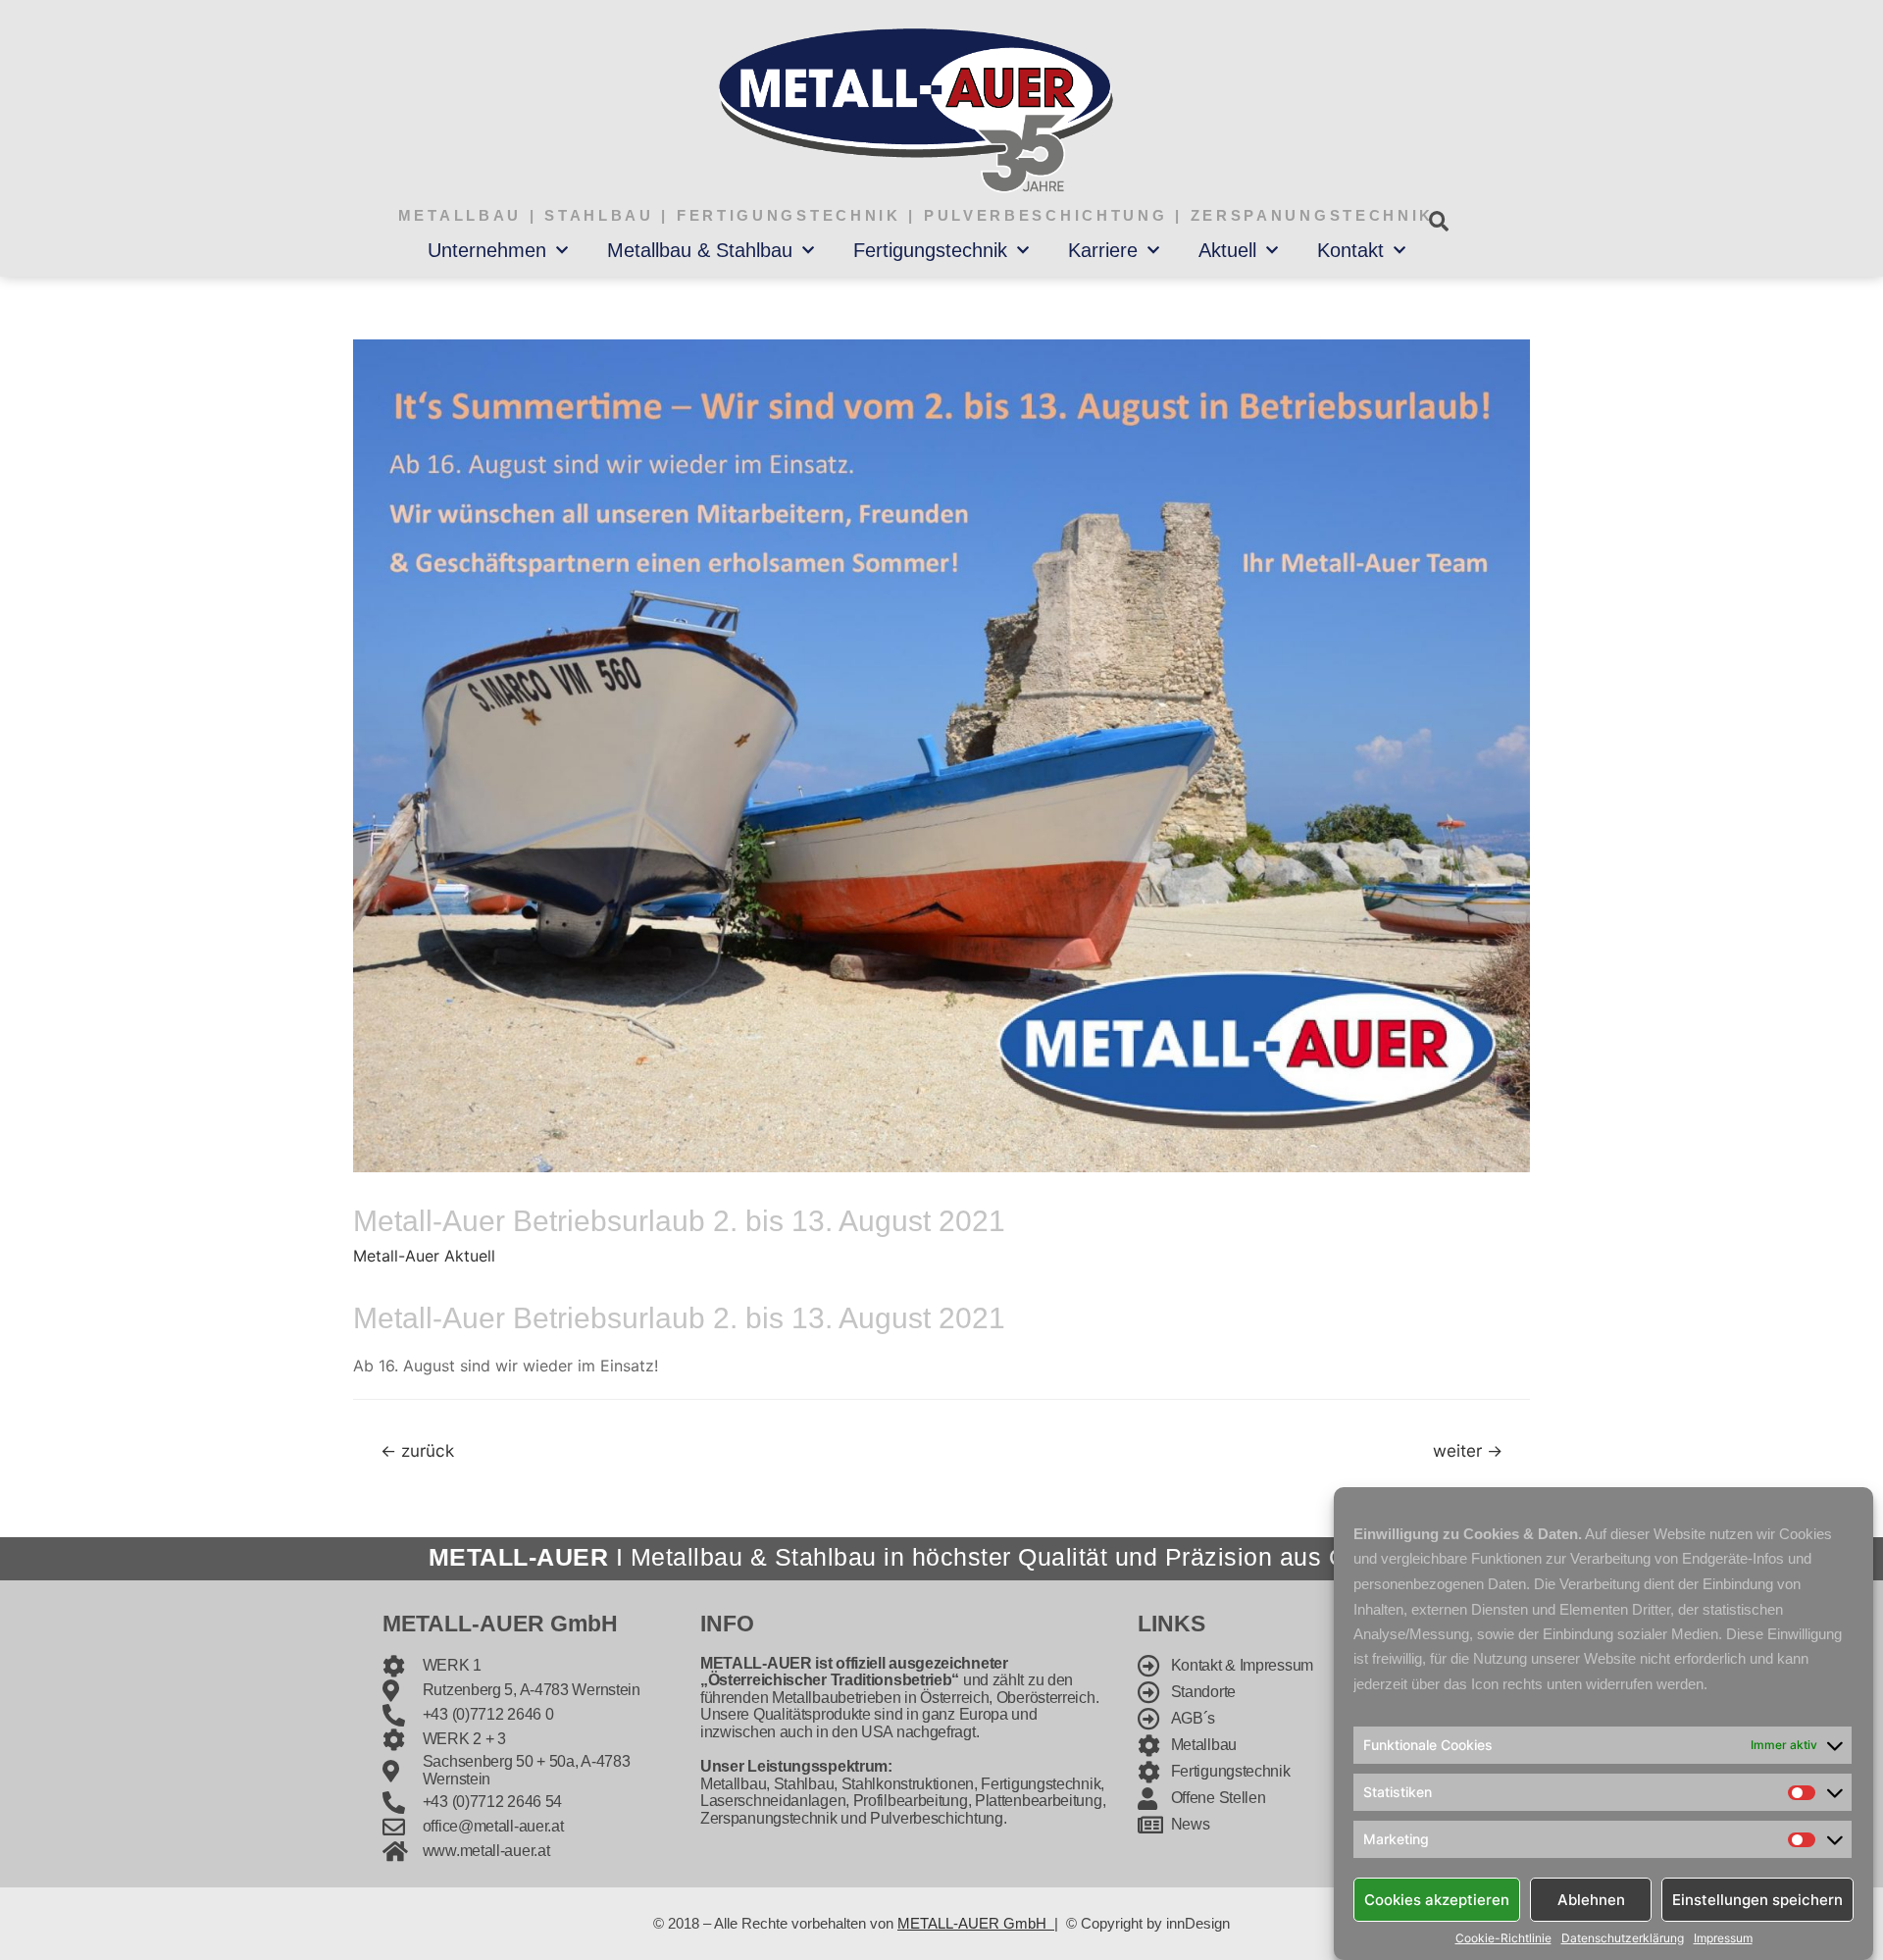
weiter (1468, 1450)
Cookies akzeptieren (1437, 1899)
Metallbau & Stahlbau (700, 250)
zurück (417, 1450)
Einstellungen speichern (1757, 1899)
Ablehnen (1591, 1899)
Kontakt (1350, 250)
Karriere (1103, 250)
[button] (1438, 221)
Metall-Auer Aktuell (424, 1256)
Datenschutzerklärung (1623, 1938)
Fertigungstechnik (930, 250)
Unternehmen (487, 250)
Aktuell (1227, 250)
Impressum (1723, 1938)
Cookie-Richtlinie (1503, 1938)
